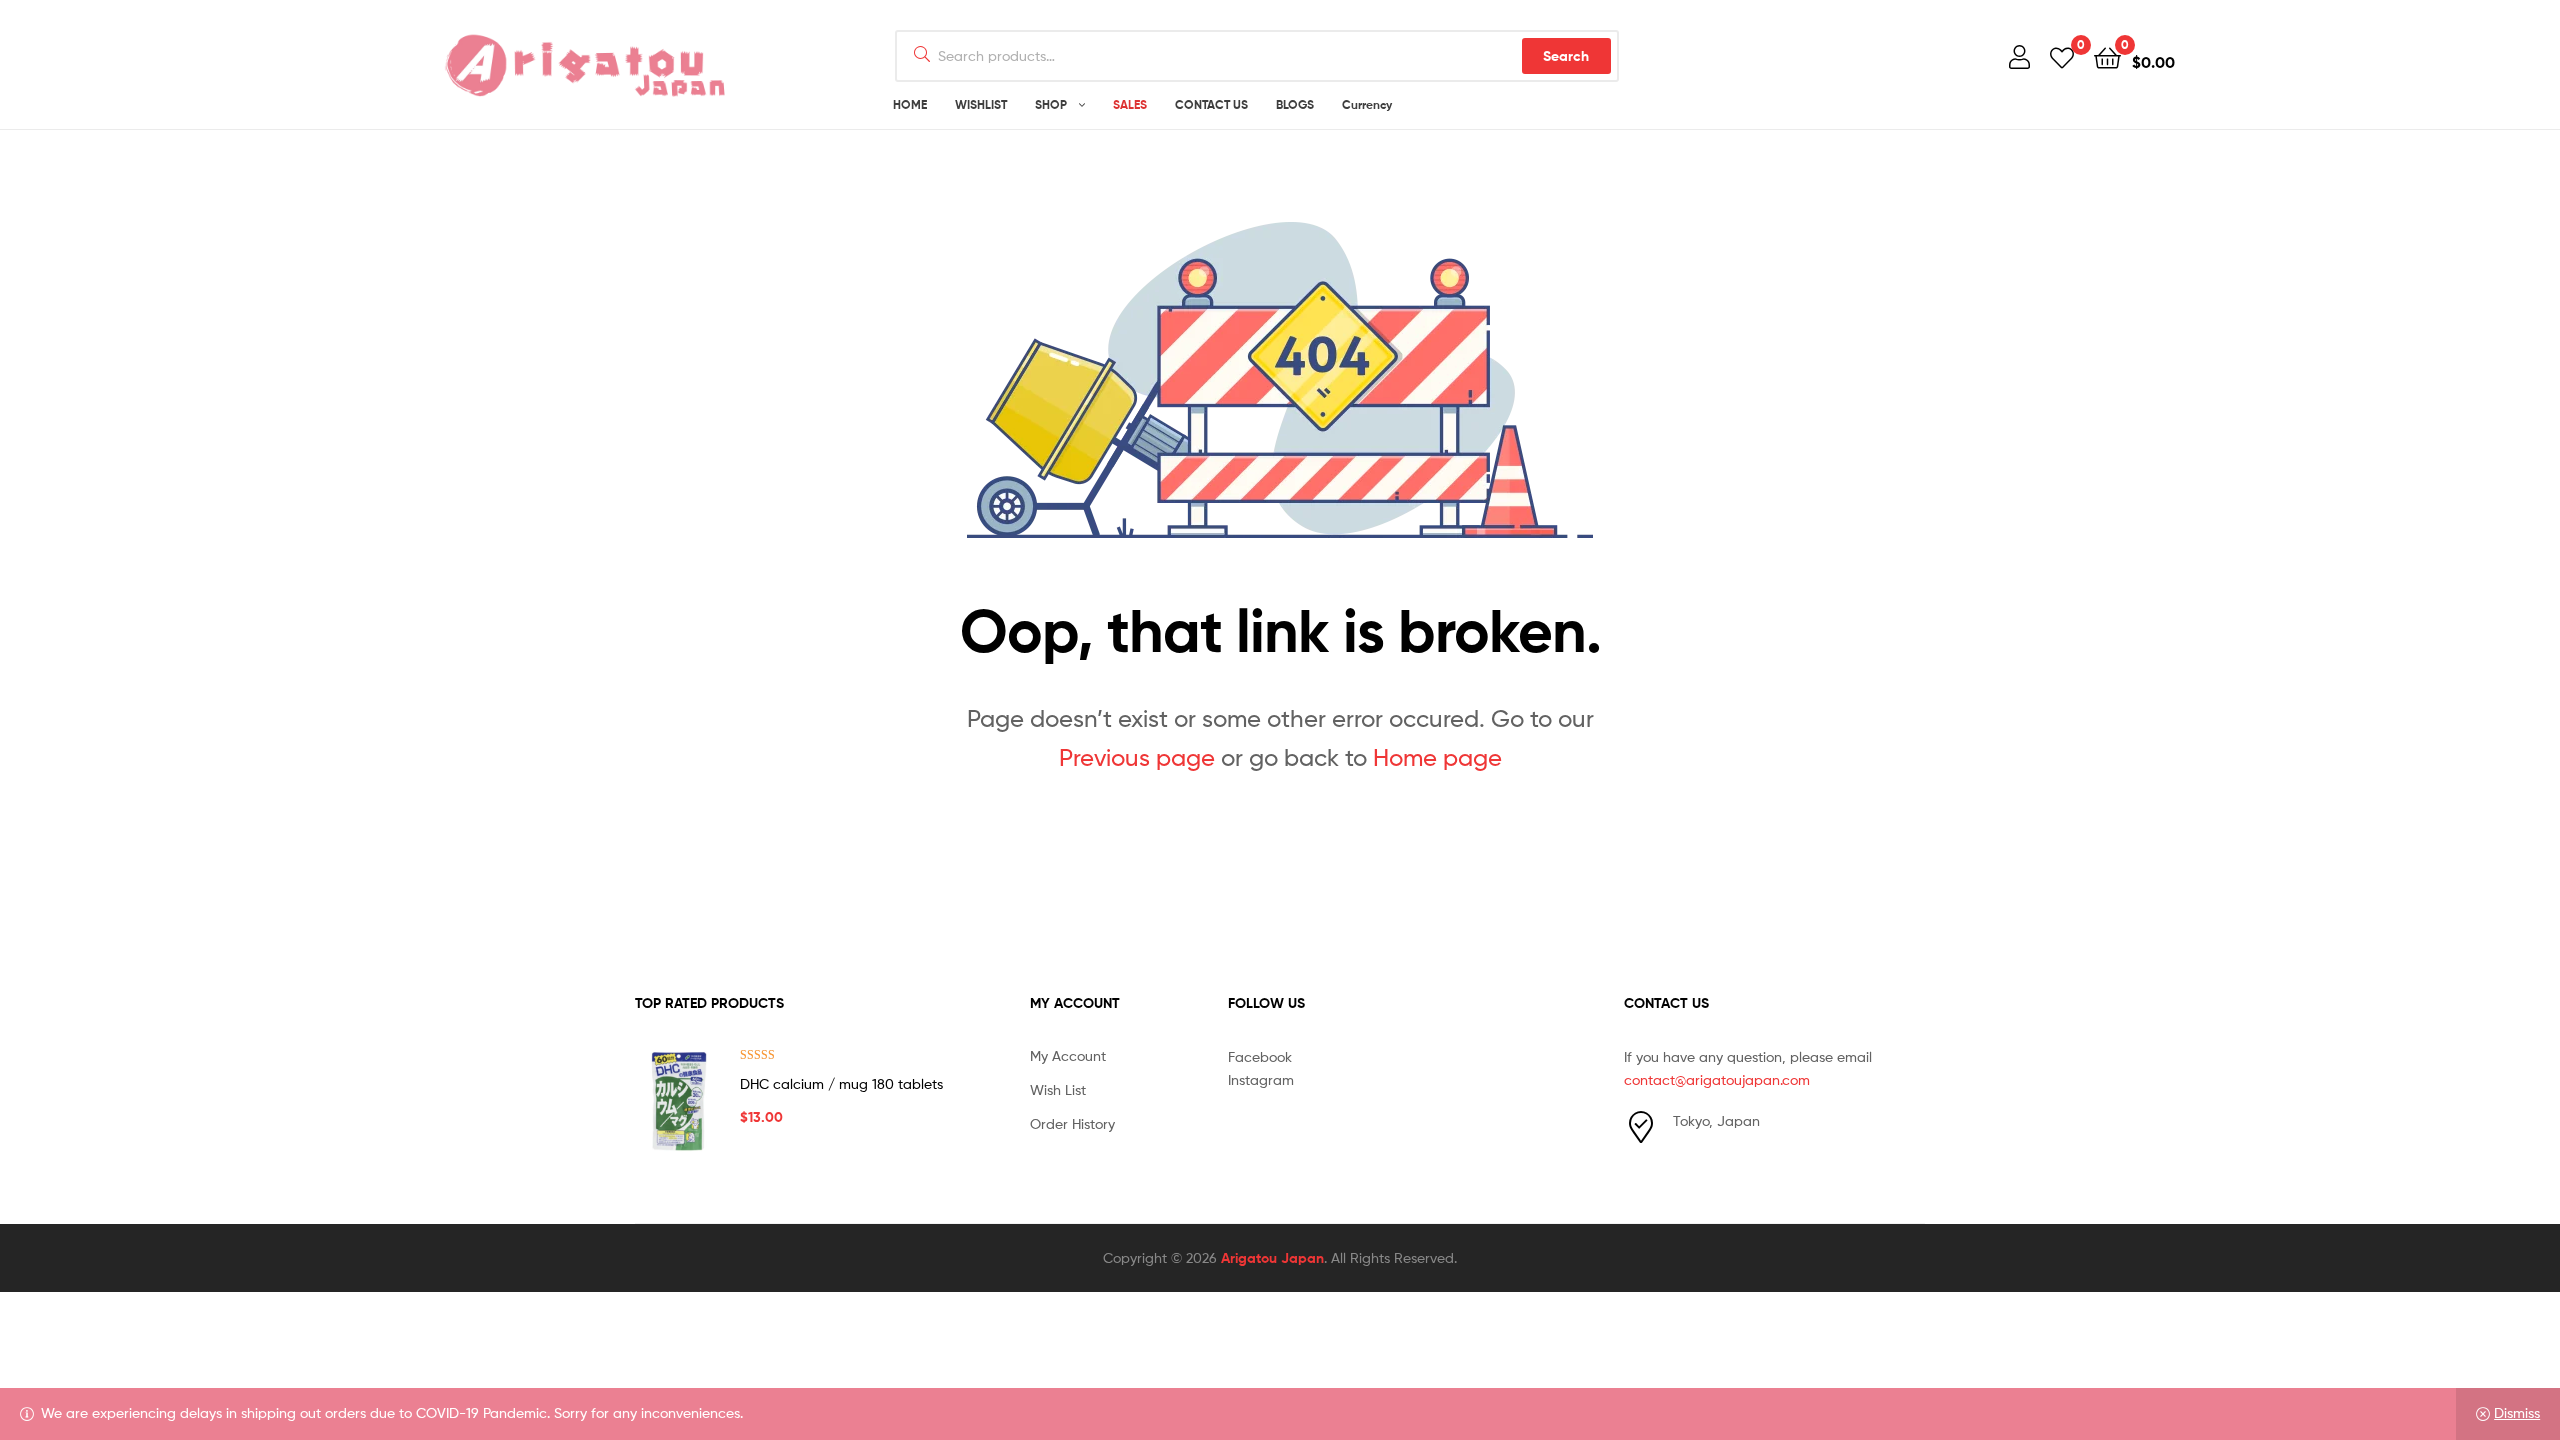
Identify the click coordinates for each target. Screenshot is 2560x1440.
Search (1566, 56)
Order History (1072, 1123)
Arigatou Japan (1272, 1258)
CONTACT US (1211, 104)
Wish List (1058, 1089)
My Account (1068, 1055)
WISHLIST (981, 104)
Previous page (1137, 757)
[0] (2062, 56)
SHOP (1051, 104)
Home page (1437, 757)
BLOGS (1295, 104)
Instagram (1261, 1079)
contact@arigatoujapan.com (1717, 1079)
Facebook (1260, 1056)
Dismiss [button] (2517, 1412)
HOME (910, 104)
